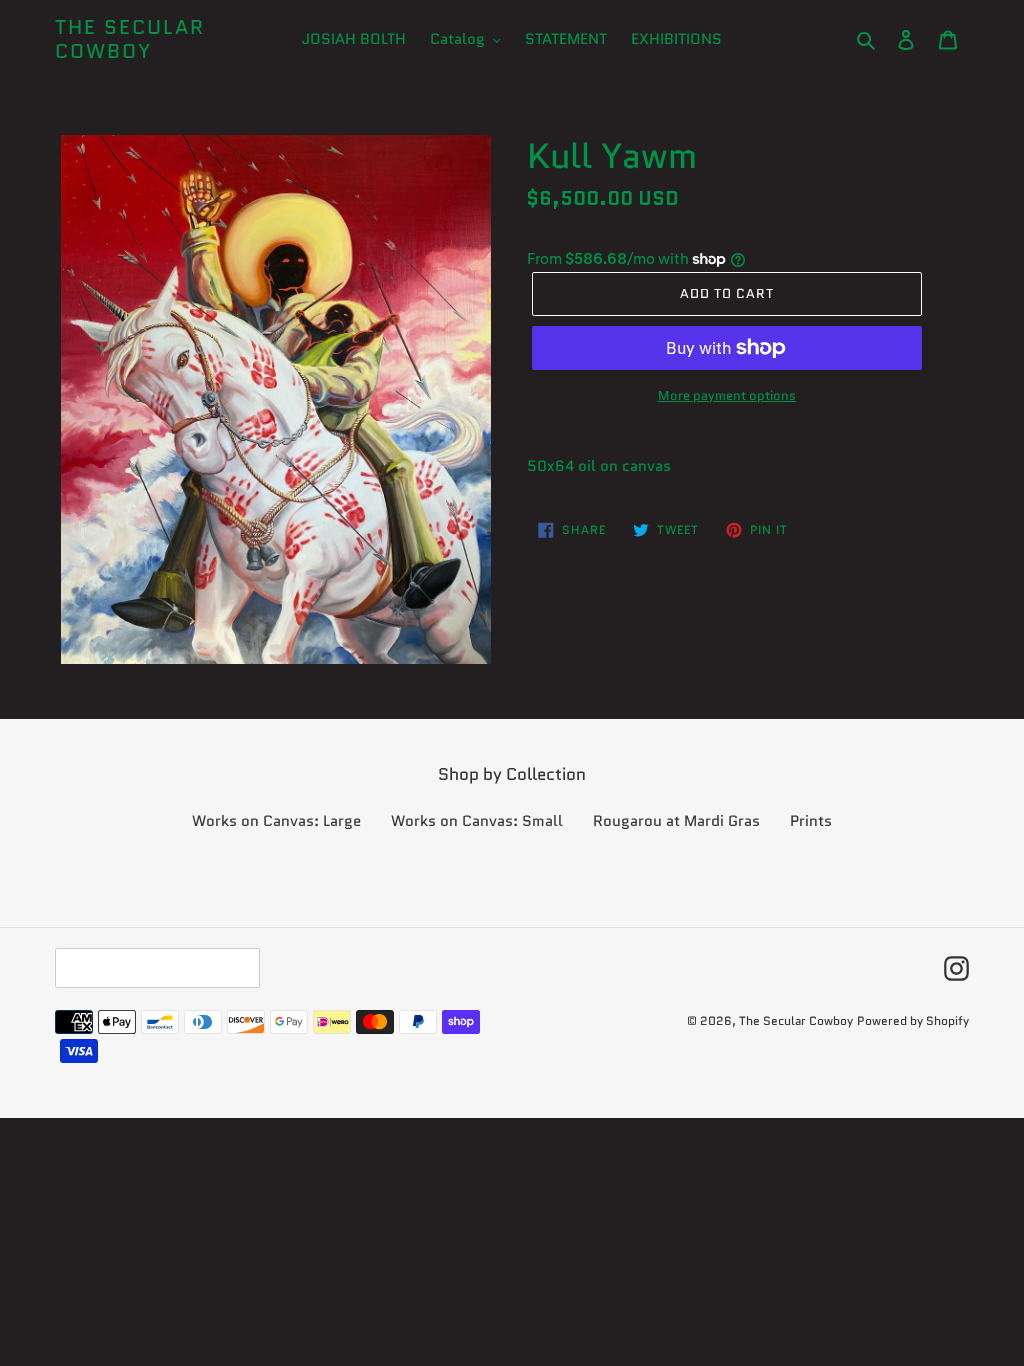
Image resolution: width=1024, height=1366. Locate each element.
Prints (811, 821)
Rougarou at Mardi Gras (676, 821)
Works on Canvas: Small (477, 821)
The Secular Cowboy (130, 39)
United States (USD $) (152, 968)
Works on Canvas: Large (276, 821)
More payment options (727, 395)
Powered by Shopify (913, 1020)
